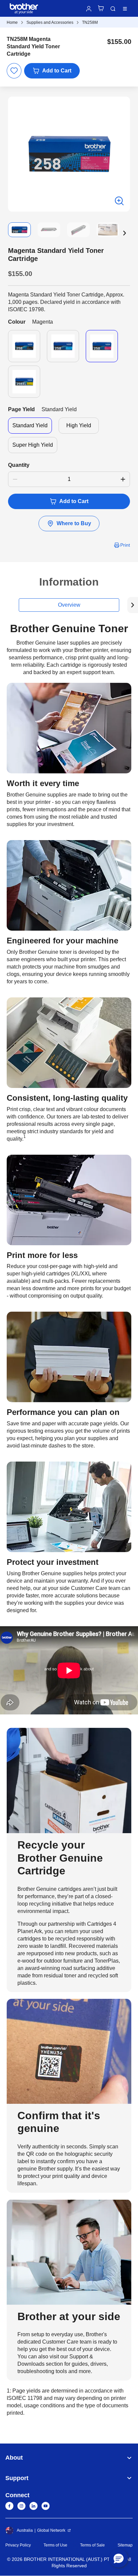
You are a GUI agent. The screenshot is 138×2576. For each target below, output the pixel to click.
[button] (125, 233)
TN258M (90, 22)
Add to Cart (57, 71)
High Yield (79, 425)
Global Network (51, 2530)
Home (12, 22)
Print (125, 545)
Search (113, 9)
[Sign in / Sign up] (89, 9)
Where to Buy (74, 523)
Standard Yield (30, 425)
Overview (69, 605)
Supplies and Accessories (50, 22)
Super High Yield (33, 445)
